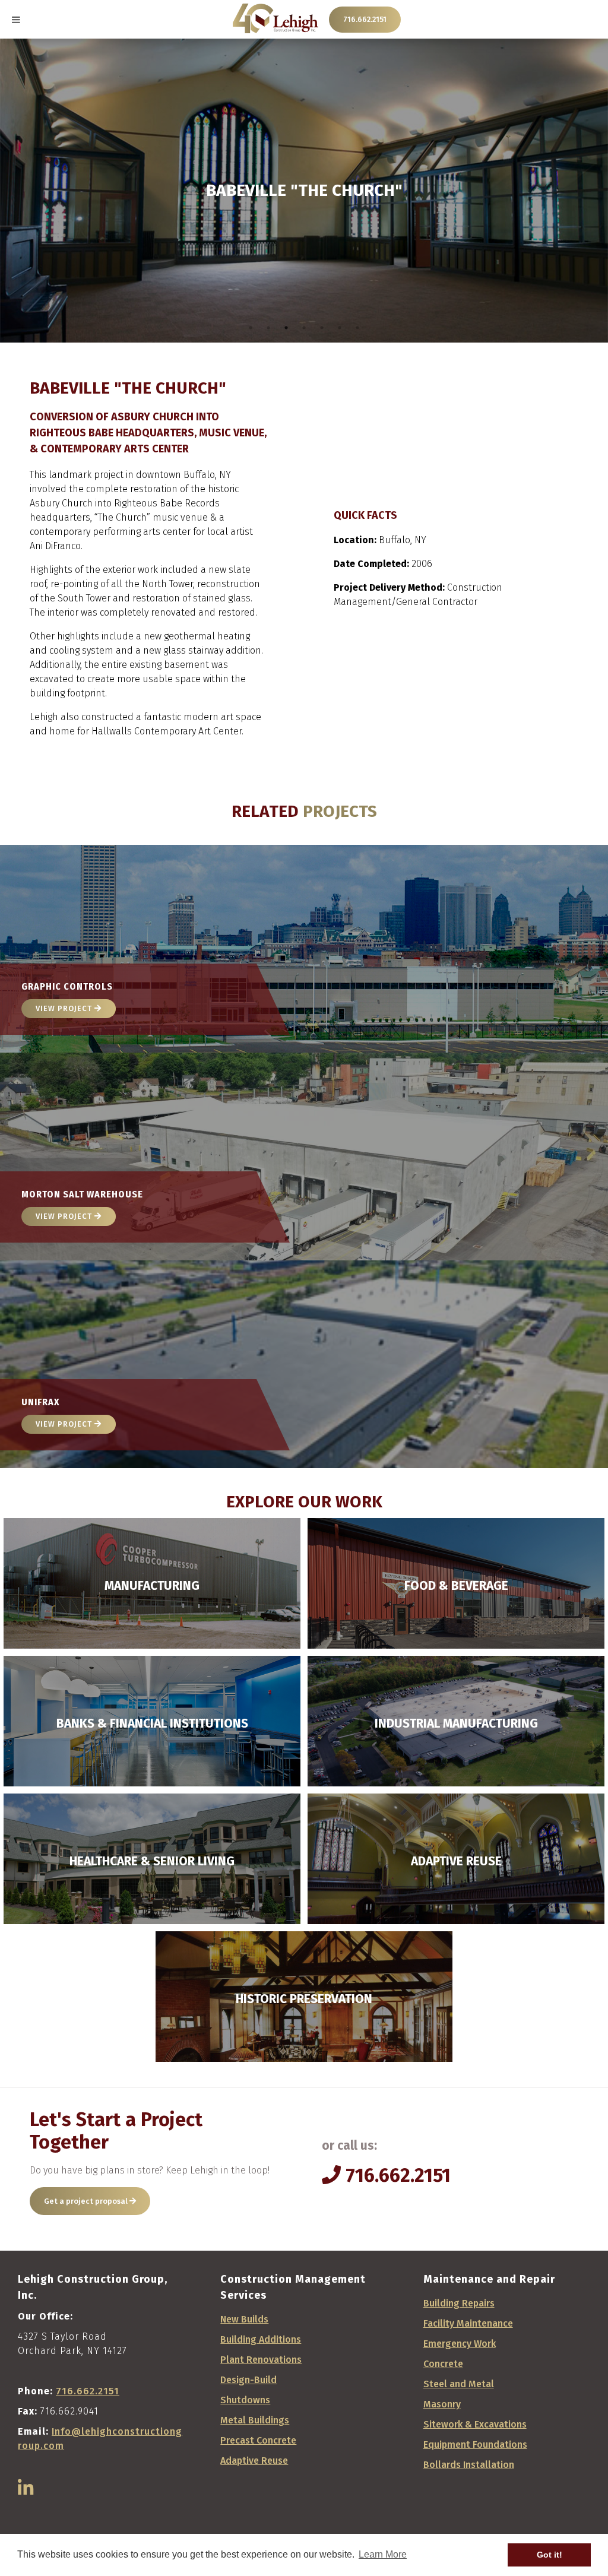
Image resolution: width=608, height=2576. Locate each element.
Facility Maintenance (468, 2323)
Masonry (442, 2404)
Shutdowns (245, 2400)
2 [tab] (268, 328)
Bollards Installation (469, 2465)
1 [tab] (251, 328)
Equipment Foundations (475, 2444)
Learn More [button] (383, 2554)
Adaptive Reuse (254, 2461)
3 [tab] (286, 328)
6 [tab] (340, 328)
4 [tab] (304, 328)
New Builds (244, 2319)
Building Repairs (459, 2303)
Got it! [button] (550, 2555)
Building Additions (261, 2339)
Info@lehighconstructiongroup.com (100, 2439)
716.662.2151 (365, 19)
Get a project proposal (87, 2201)
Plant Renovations (261, 2360)
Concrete (443, 2364)
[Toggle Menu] (16, 20)
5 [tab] (322, 328)
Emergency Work (460, 2344)
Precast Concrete (258, 2440)
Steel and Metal (459, 2384)
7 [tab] (357, 328)
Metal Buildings (255, 2420)
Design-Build (248, 2380)
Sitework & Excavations (475, 2424)
